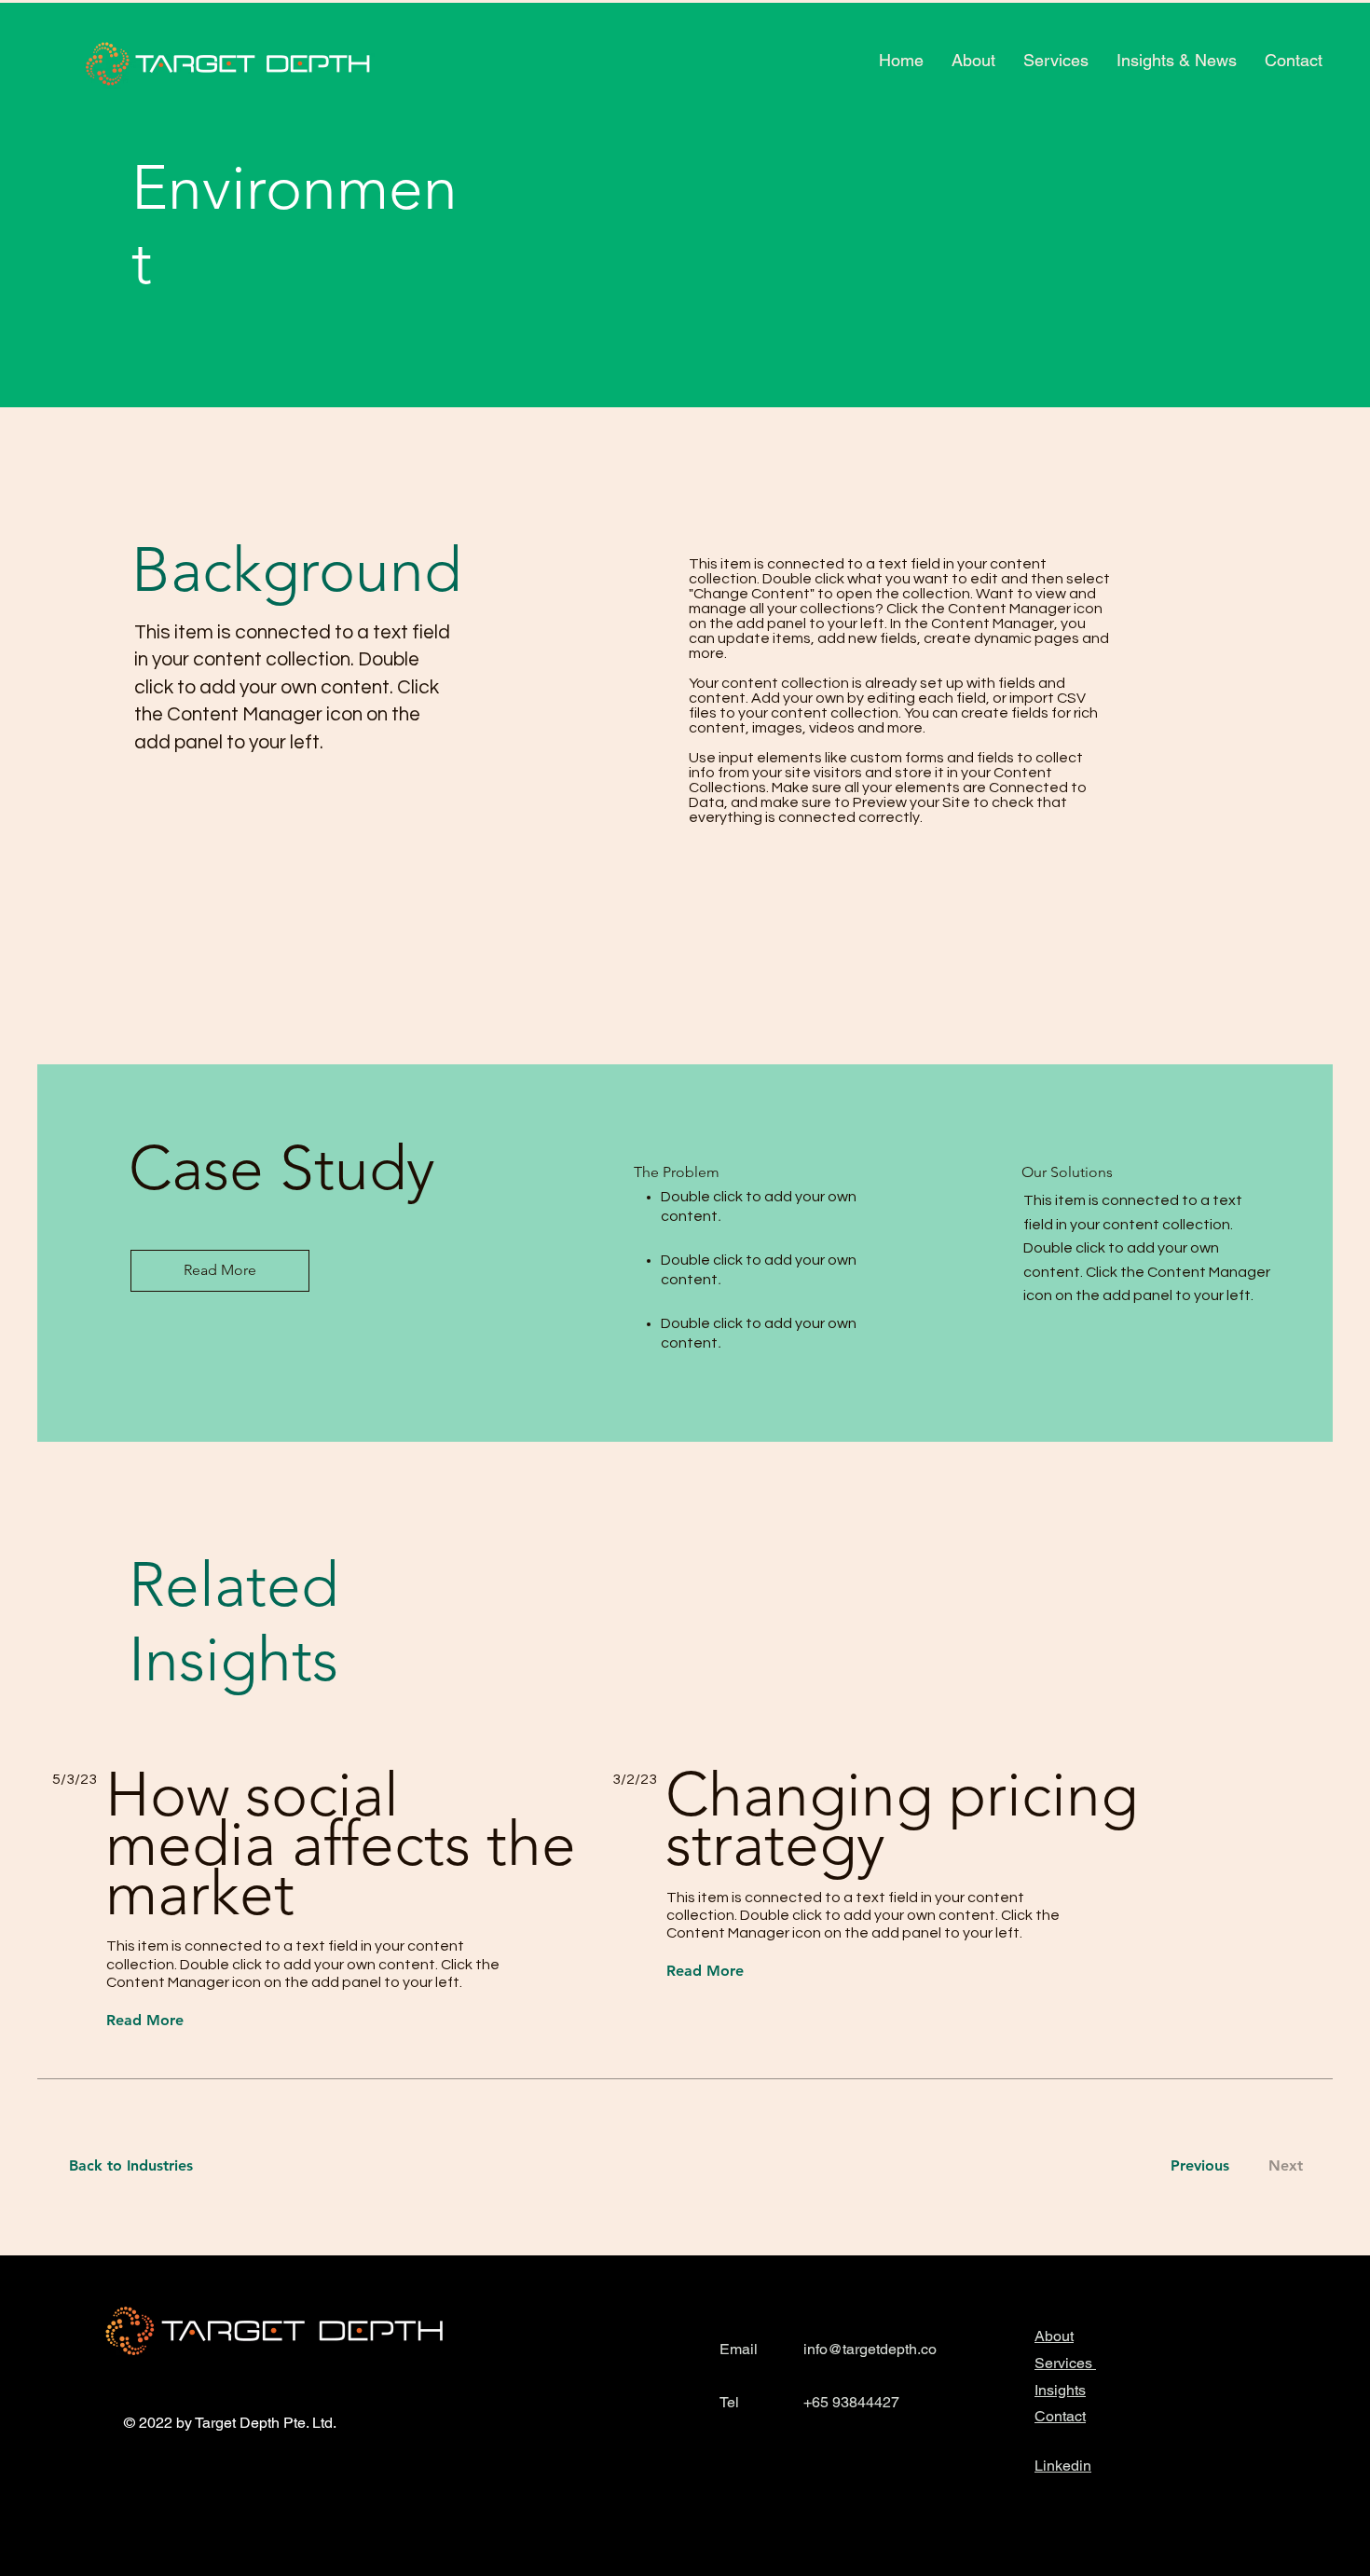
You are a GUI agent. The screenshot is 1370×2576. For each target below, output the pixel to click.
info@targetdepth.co (870, 2349)
